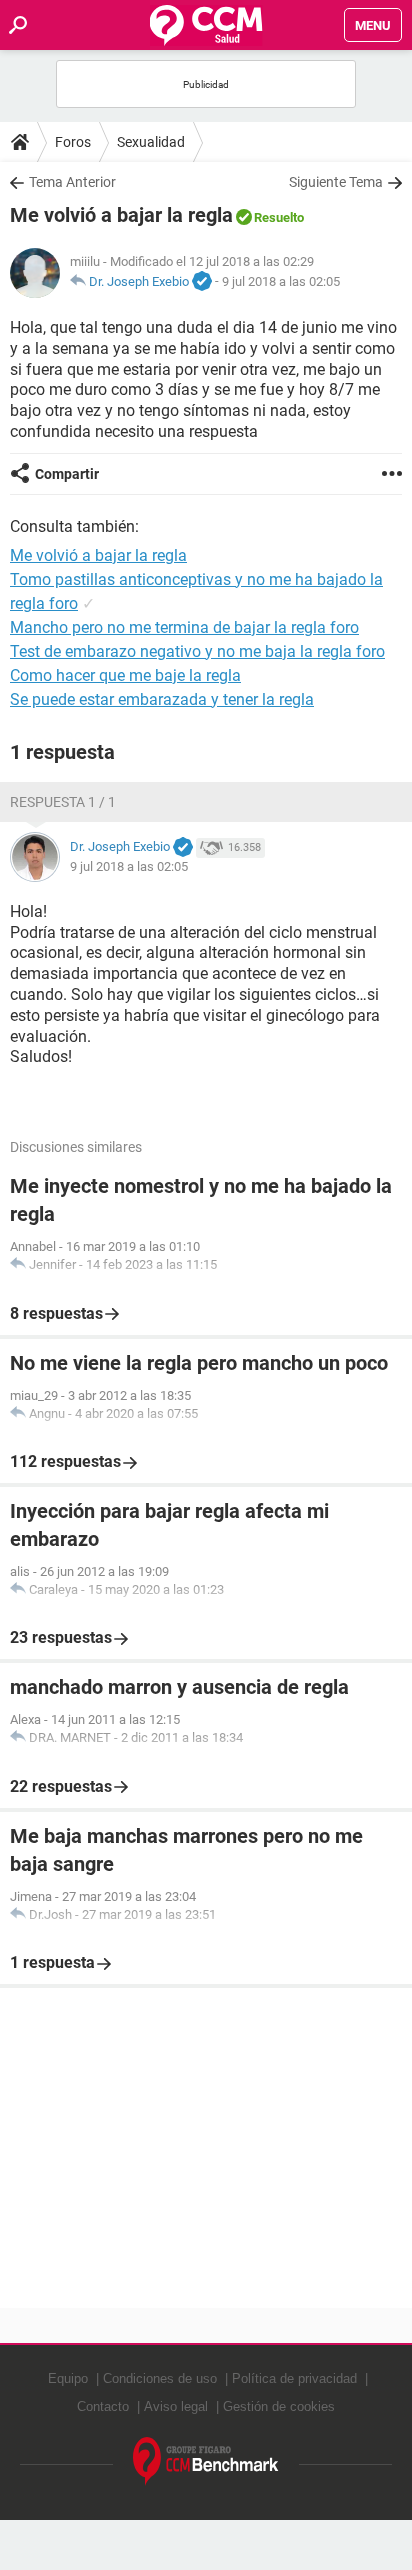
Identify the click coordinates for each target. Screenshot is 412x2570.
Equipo (68, 2378)
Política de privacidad (294, 2378)
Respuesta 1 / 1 (63, 802)
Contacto (103, 2406)
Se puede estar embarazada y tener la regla (162, 699)
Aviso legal (176, 2406)
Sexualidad (151, 142)
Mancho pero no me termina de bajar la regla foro (184, 627)
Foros (73, 142)
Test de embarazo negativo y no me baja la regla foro (197, 651)
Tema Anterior (72, 182)
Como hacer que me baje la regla (125, 675)
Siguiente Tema (336, 182)
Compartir (67, 474)
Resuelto (279, 217)
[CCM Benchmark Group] (206, 2461)
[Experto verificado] (202, 282)
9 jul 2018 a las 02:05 (281, 281)
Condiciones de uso (160, 2378)
